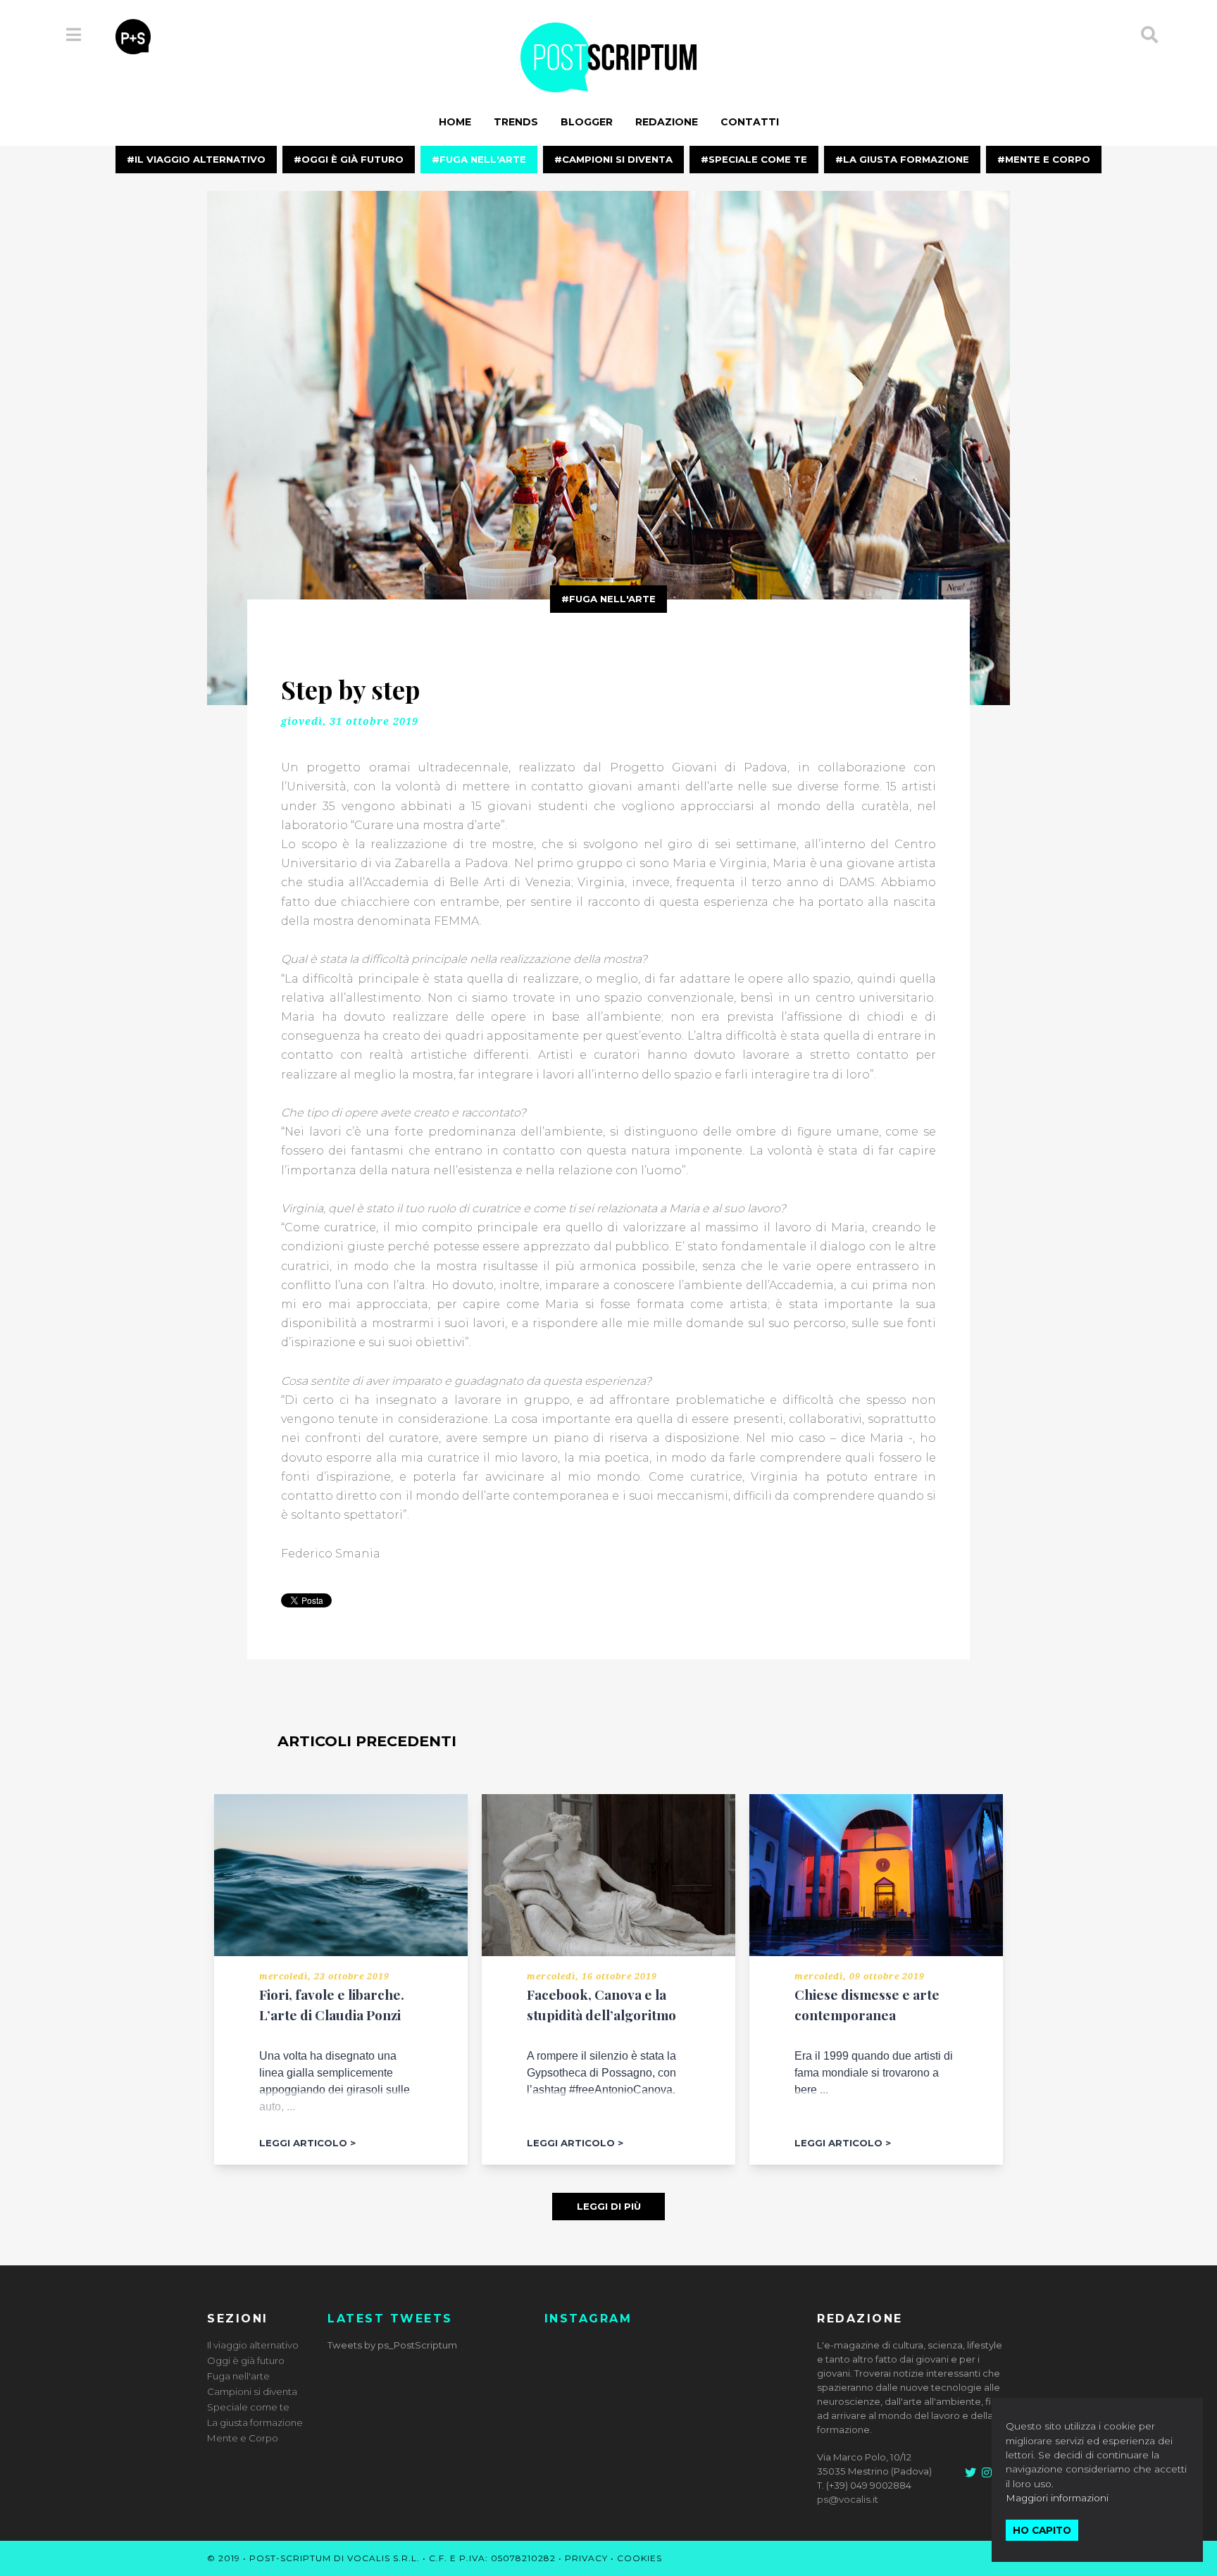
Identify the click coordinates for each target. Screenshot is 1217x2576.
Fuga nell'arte (483, 159)
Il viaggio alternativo (200, 159)
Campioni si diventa (617, 159)
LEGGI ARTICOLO (303, 2143)
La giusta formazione (906, 159)
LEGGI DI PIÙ (609, 2206)
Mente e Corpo (1048, 159)
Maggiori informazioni (1057, 2498)
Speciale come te (758, 159)
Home (455, 122)
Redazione (667, 122)
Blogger (587, 122)
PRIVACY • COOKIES (613, 2558)
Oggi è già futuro (352, 159)
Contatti (750, 122)
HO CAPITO (1042, 2530)
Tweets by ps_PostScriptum (392, 2345)
